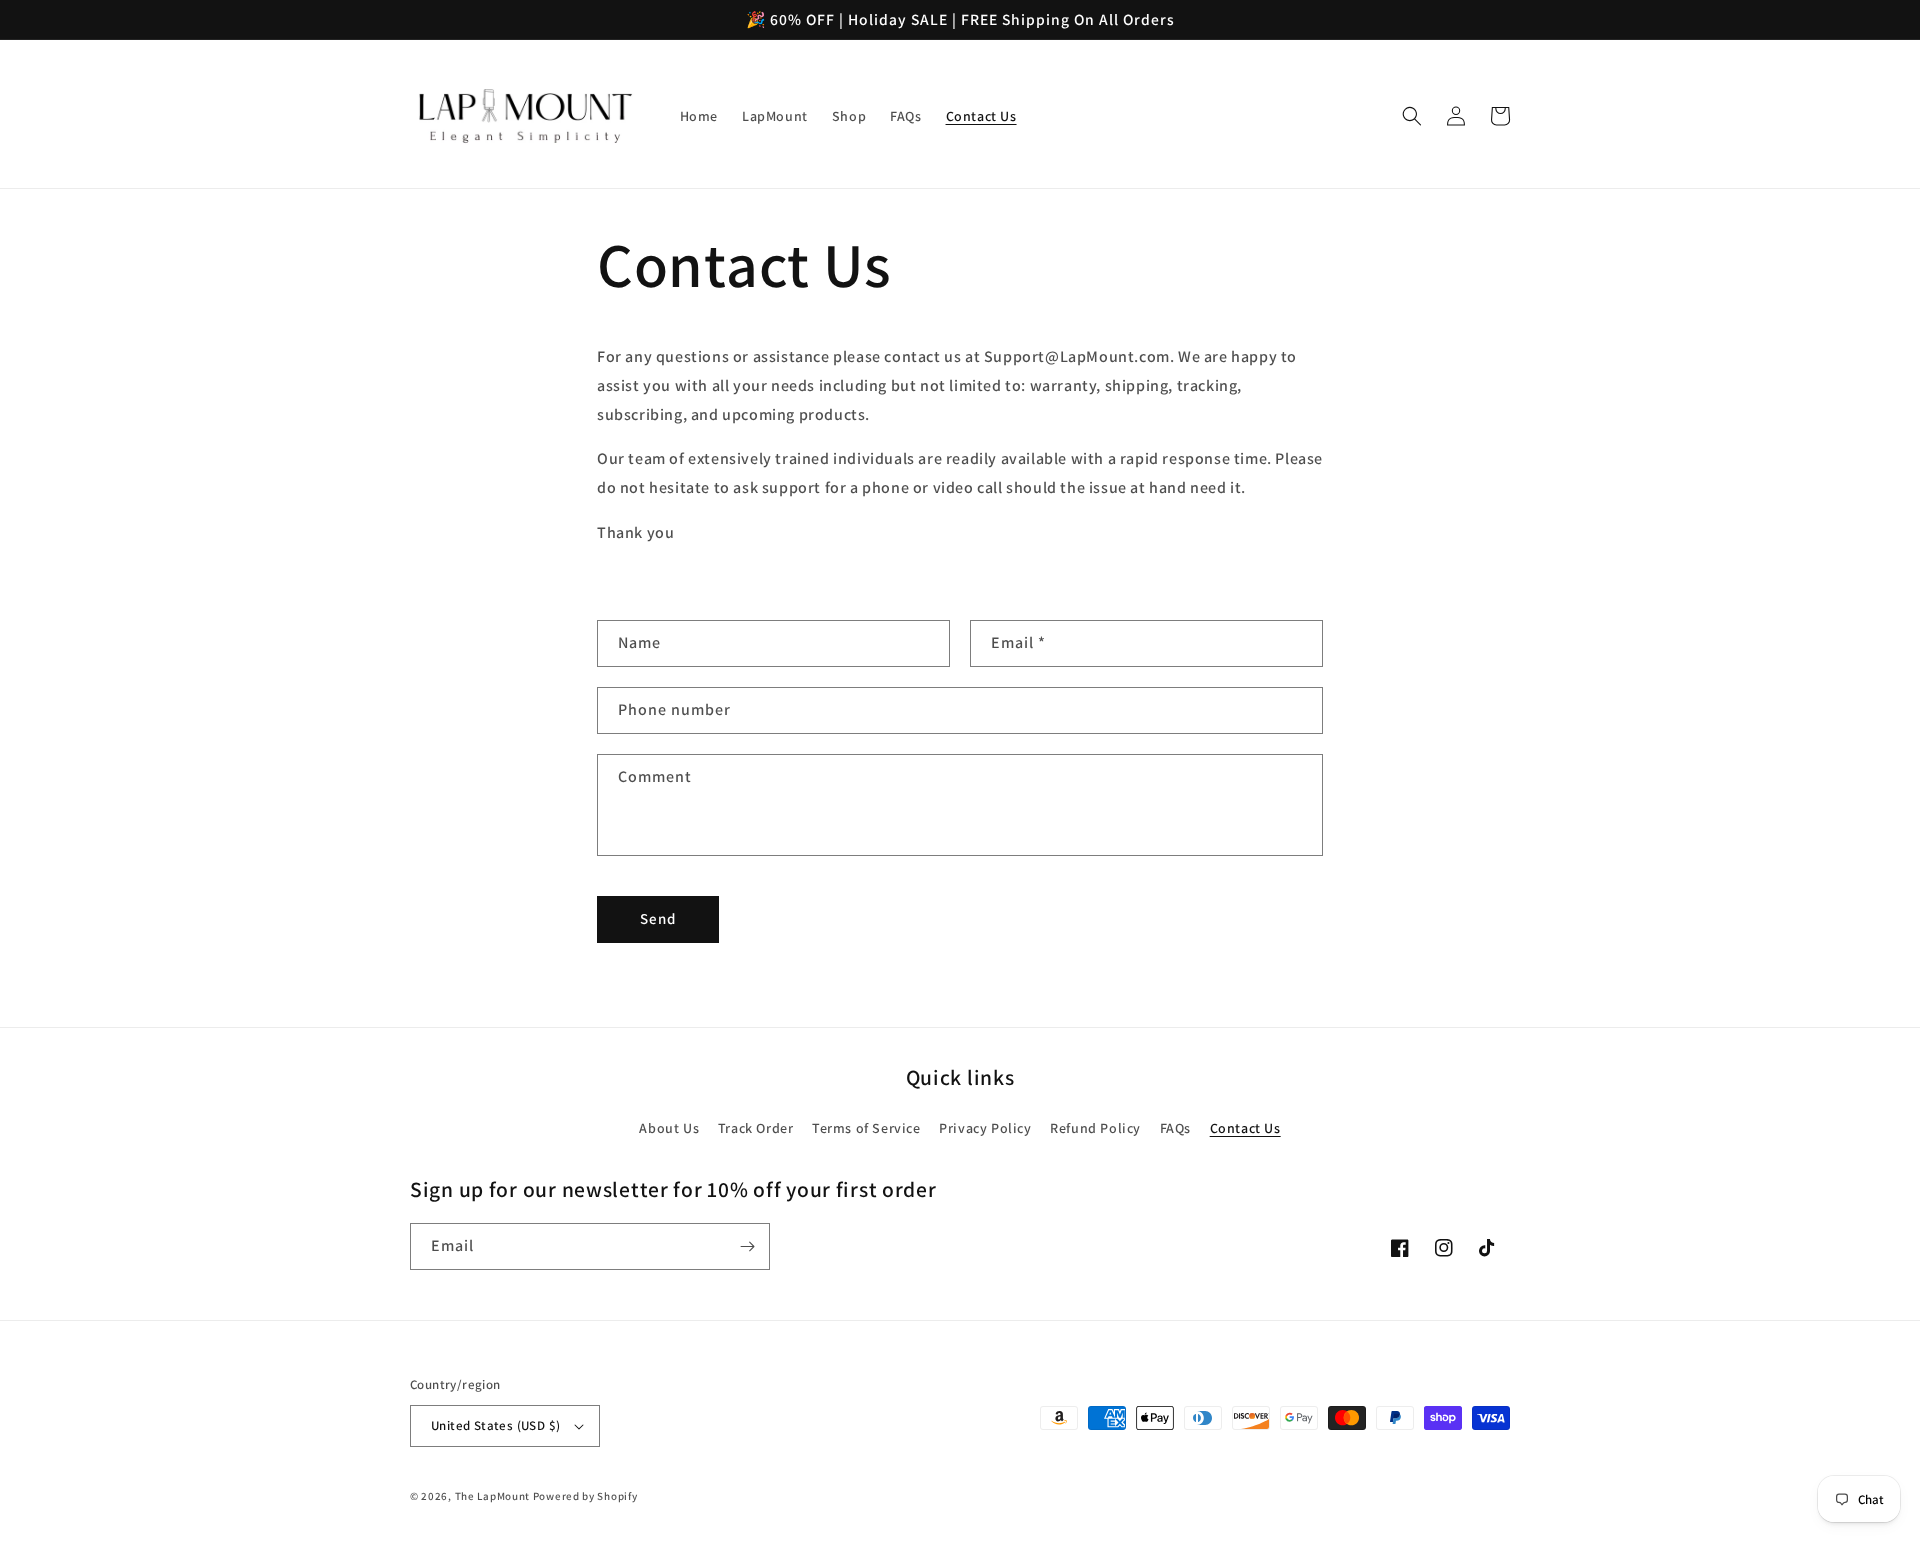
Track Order (756, 1128)
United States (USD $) (495, 1425)
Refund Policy (1095, 1128)
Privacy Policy (985, 1128)
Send (658, 918)
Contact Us (1245, 1128)
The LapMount (492, 1496)
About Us (669, 1128)
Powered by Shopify (585, 1496)
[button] (1412, 116)
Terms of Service (866, 1128)
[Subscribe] (747, 1246)
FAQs (1175, 1128)
